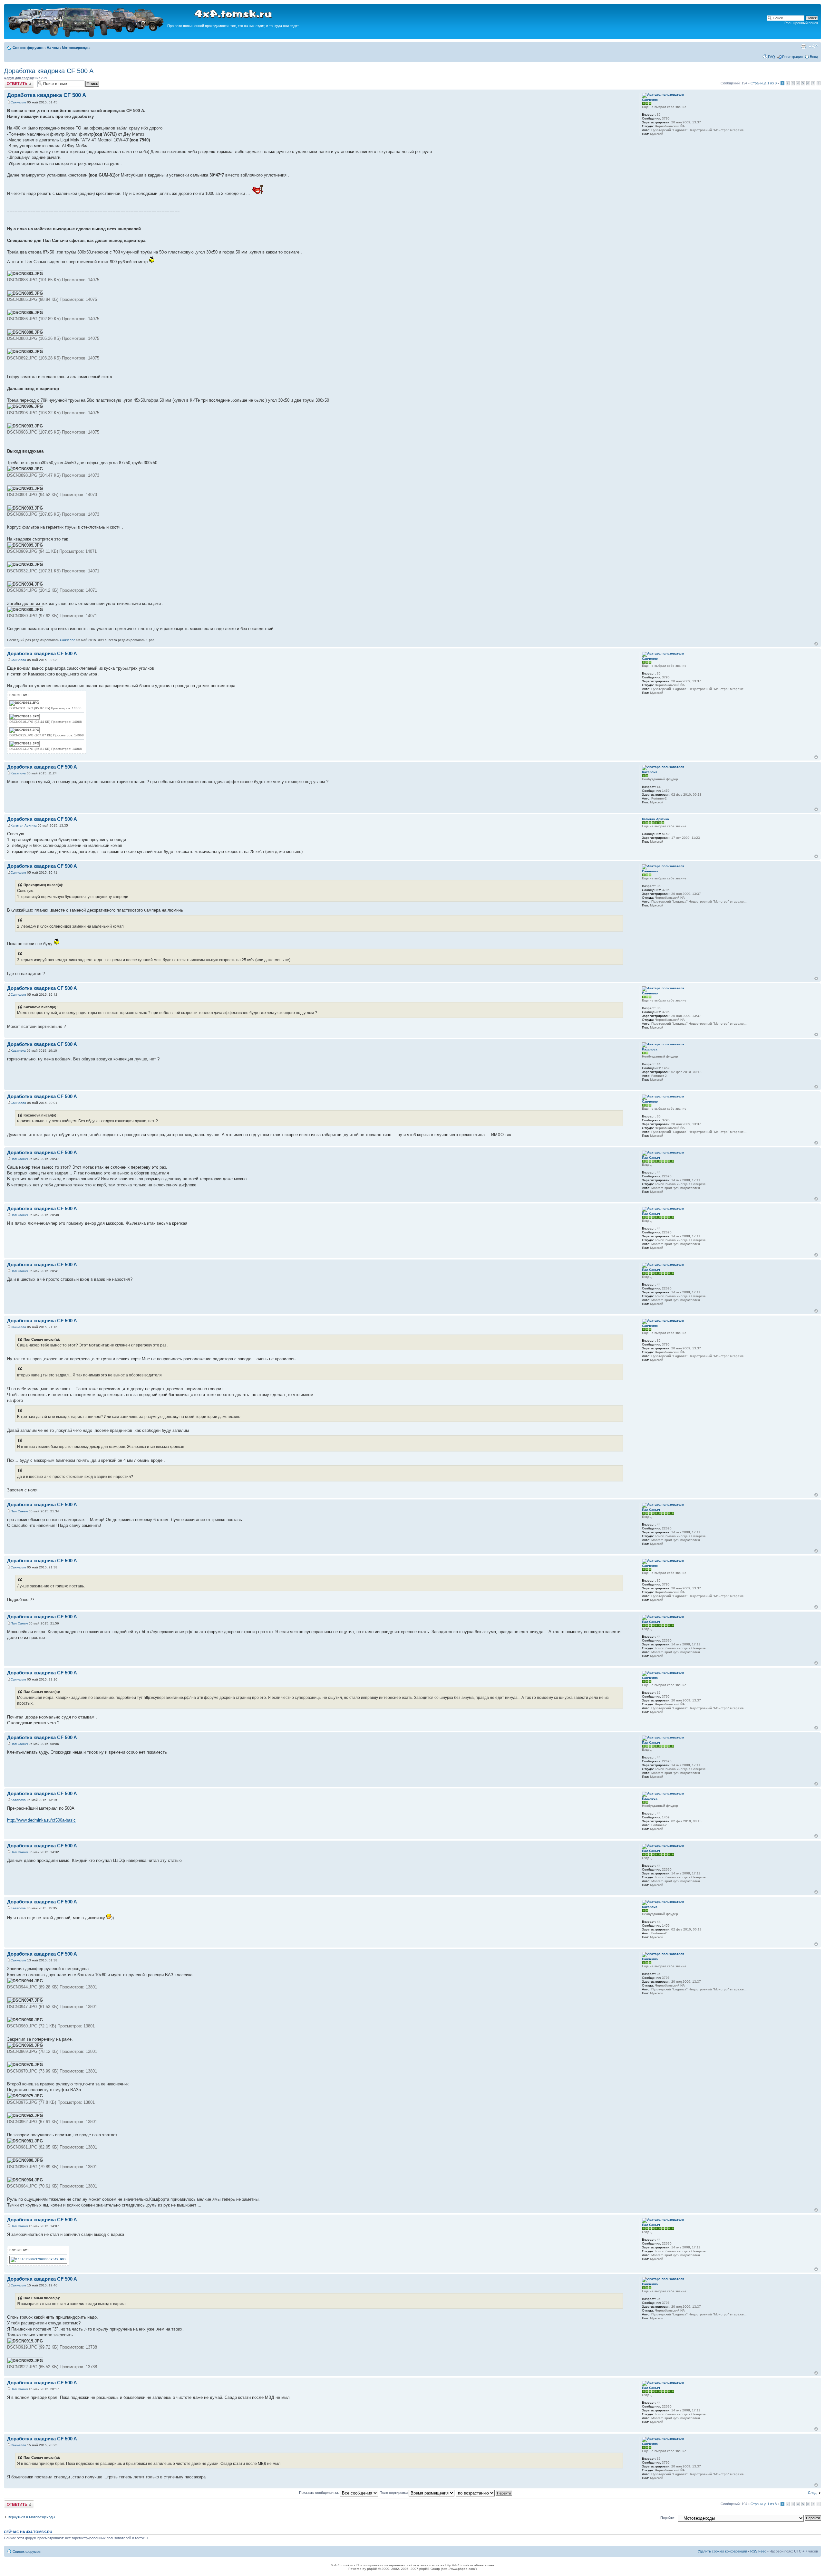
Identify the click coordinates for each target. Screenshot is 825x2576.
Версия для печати (803, 46)
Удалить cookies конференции (722, 2551)
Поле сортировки (394, 2493)
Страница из (764, 83)
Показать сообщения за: (320, 2493)
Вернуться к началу (816, 644)
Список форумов (28, 48)
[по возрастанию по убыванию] (484, 2493)
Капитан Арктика (24, 825)
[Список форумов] (86, 36)
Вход (814, 57)
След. (813, 2493)
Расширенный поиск (801, 23)
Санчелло (18, 102)
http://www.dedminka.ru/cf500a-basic (41, 1820)
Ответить (12, 81)
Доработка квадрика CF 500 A (49, 71)
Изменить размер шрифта (813, 46)
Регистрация (792, 57)
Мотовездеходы (76, 48)
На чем (53, 48)
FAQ (772, 57)
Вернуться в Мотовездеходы (31, 2517)
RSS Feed (758, 2551)
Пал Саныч (19, 1159)
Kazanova (18, 773)
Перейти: (668, 2518)
